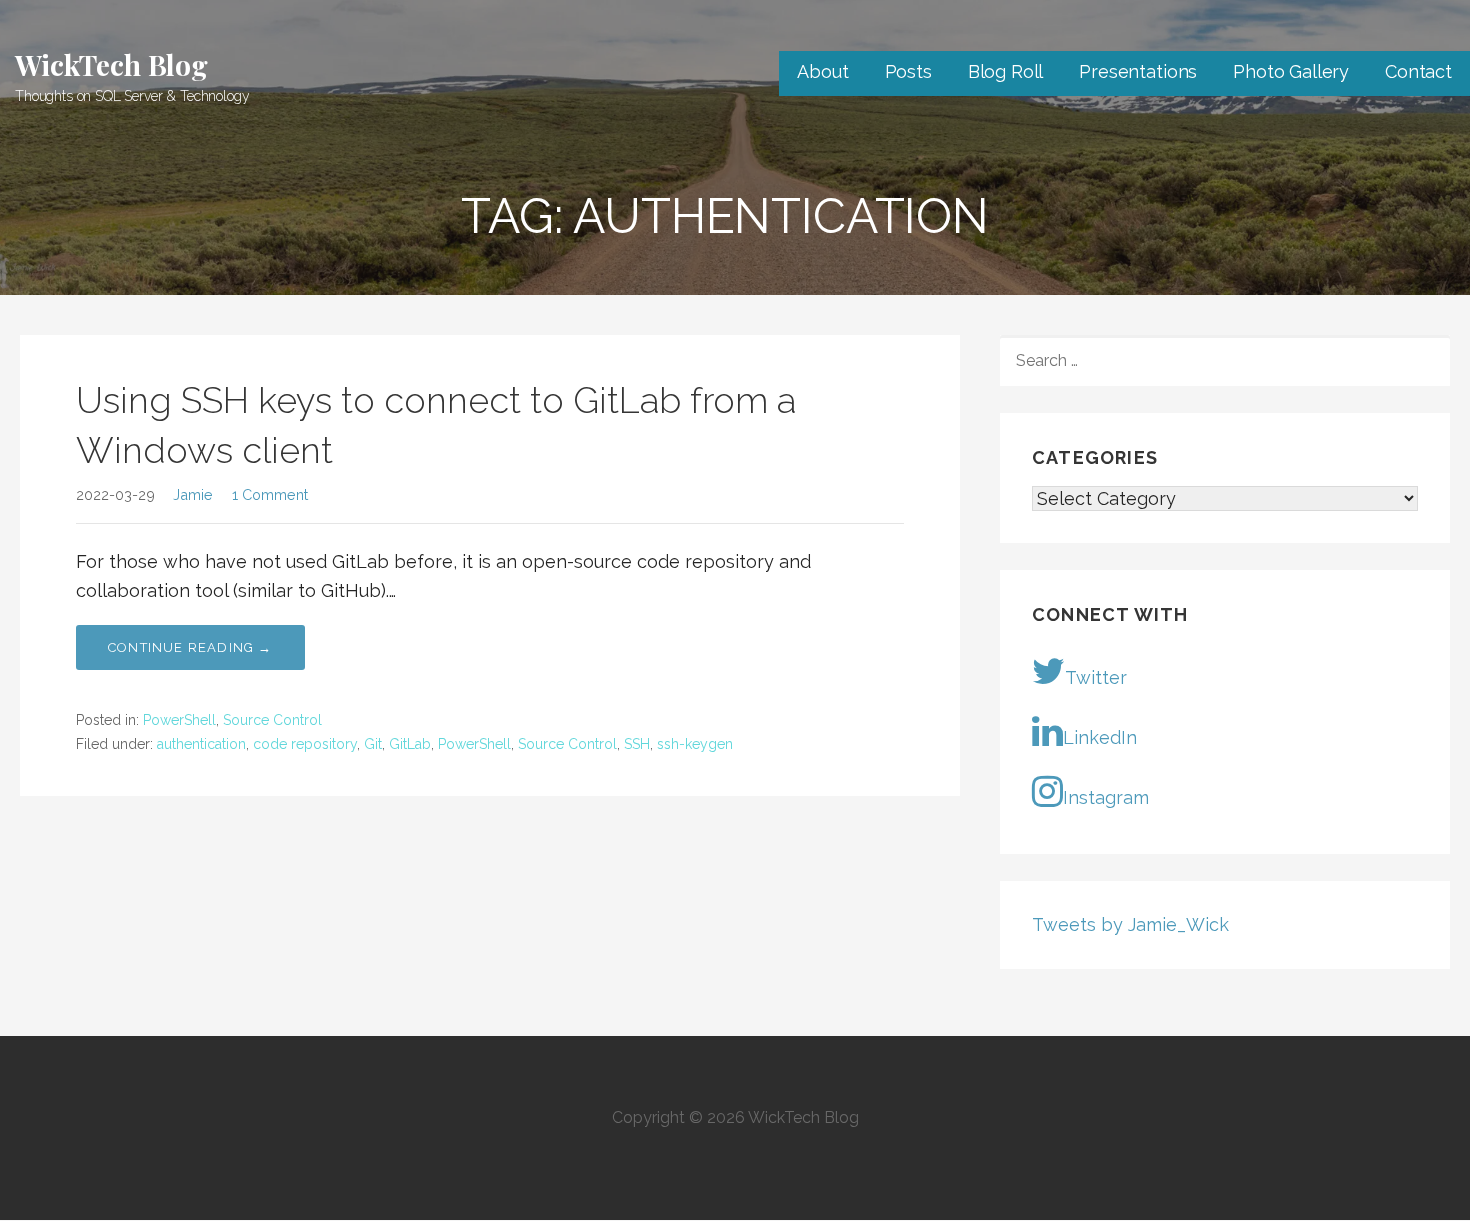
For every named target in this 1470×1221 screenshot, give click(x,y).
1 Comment (270, 494)
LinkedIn (1100, 737)
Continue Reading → (190, 647)
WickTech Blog (111, 64)
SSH (637, 744)
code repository (305, 744)
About (822, 71)
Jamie (193, 494)
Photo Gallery (1291, 71)
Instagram (1106, 797)
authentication (201, 744)
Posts (908, 71)
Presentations (1138, 71)
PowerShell (179, 720)
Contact (1418, 71)
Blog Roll (1006, 71)
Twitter (1096, 677)
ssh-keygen (695, 744)
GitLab (410, 744)
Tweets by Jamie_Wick (1130, 924)
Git (373, 744)
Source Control (272, 720)
